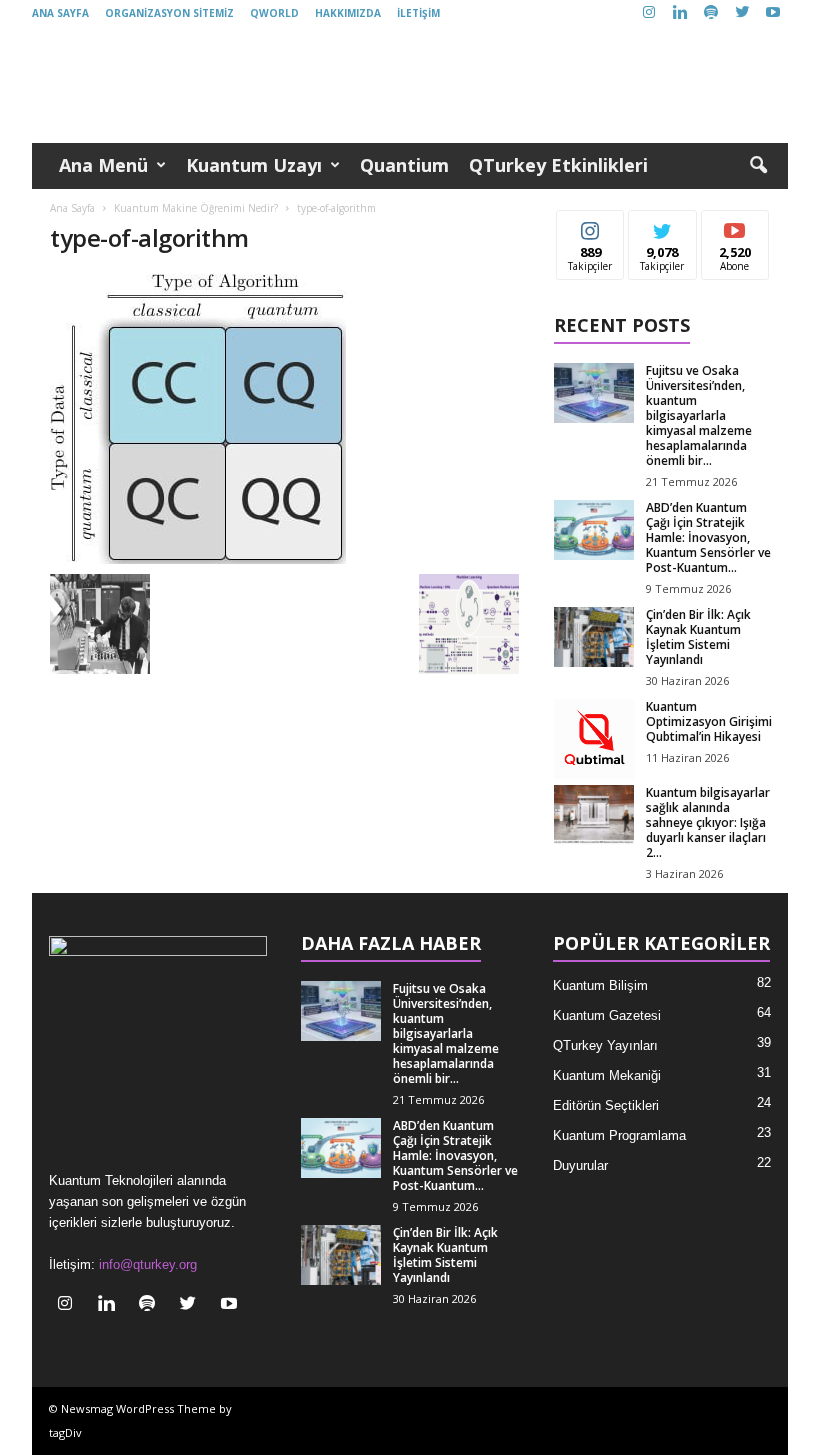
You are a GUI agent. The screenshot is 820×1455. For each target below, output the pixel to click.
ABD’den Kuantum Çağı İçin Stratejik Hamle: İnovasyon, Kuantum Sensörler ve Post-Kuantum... (708, 537)
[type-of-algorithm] (284, 419)
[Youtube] (773, 13)
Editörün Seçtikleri (606, 1105)
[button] (758, 166)
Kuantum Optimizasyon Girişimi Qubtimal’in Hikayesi (709, 721)
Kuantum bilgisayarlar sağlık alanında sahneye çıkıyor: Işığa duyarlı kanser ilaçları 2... (708, 822)
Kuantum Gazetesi (607, 1015)
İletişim (418, 13)
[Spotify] (711, 13)
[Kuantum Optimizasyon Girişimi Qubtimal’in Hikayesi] (594, 739)
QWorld (274, 13)
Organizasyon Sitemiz (169, 13)
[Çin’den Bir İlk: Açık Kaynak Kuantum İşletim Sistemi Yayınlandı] (594, 637)
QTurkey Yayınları (605, 1045)
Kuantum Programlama (619, 1135)
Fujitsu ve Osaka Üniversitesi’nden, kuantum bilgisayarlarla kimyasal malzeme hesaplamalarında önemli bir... (699, 415)
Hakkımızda (348, 13)
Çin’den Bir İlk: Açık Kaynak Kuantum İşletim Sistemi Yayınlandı (698, 637)
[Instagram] (649, 13)
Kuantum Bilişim (600, 985)
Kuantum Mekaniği (607, 1075)
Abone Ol (735, 225)
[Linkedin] (680, 13)
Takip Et (590, 225)
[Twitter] (742, 13)
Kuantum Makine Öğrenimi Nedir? (196, 208)
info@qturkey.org (148, 1264)
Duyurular (580, 1165)
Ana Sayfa (60, 13)
